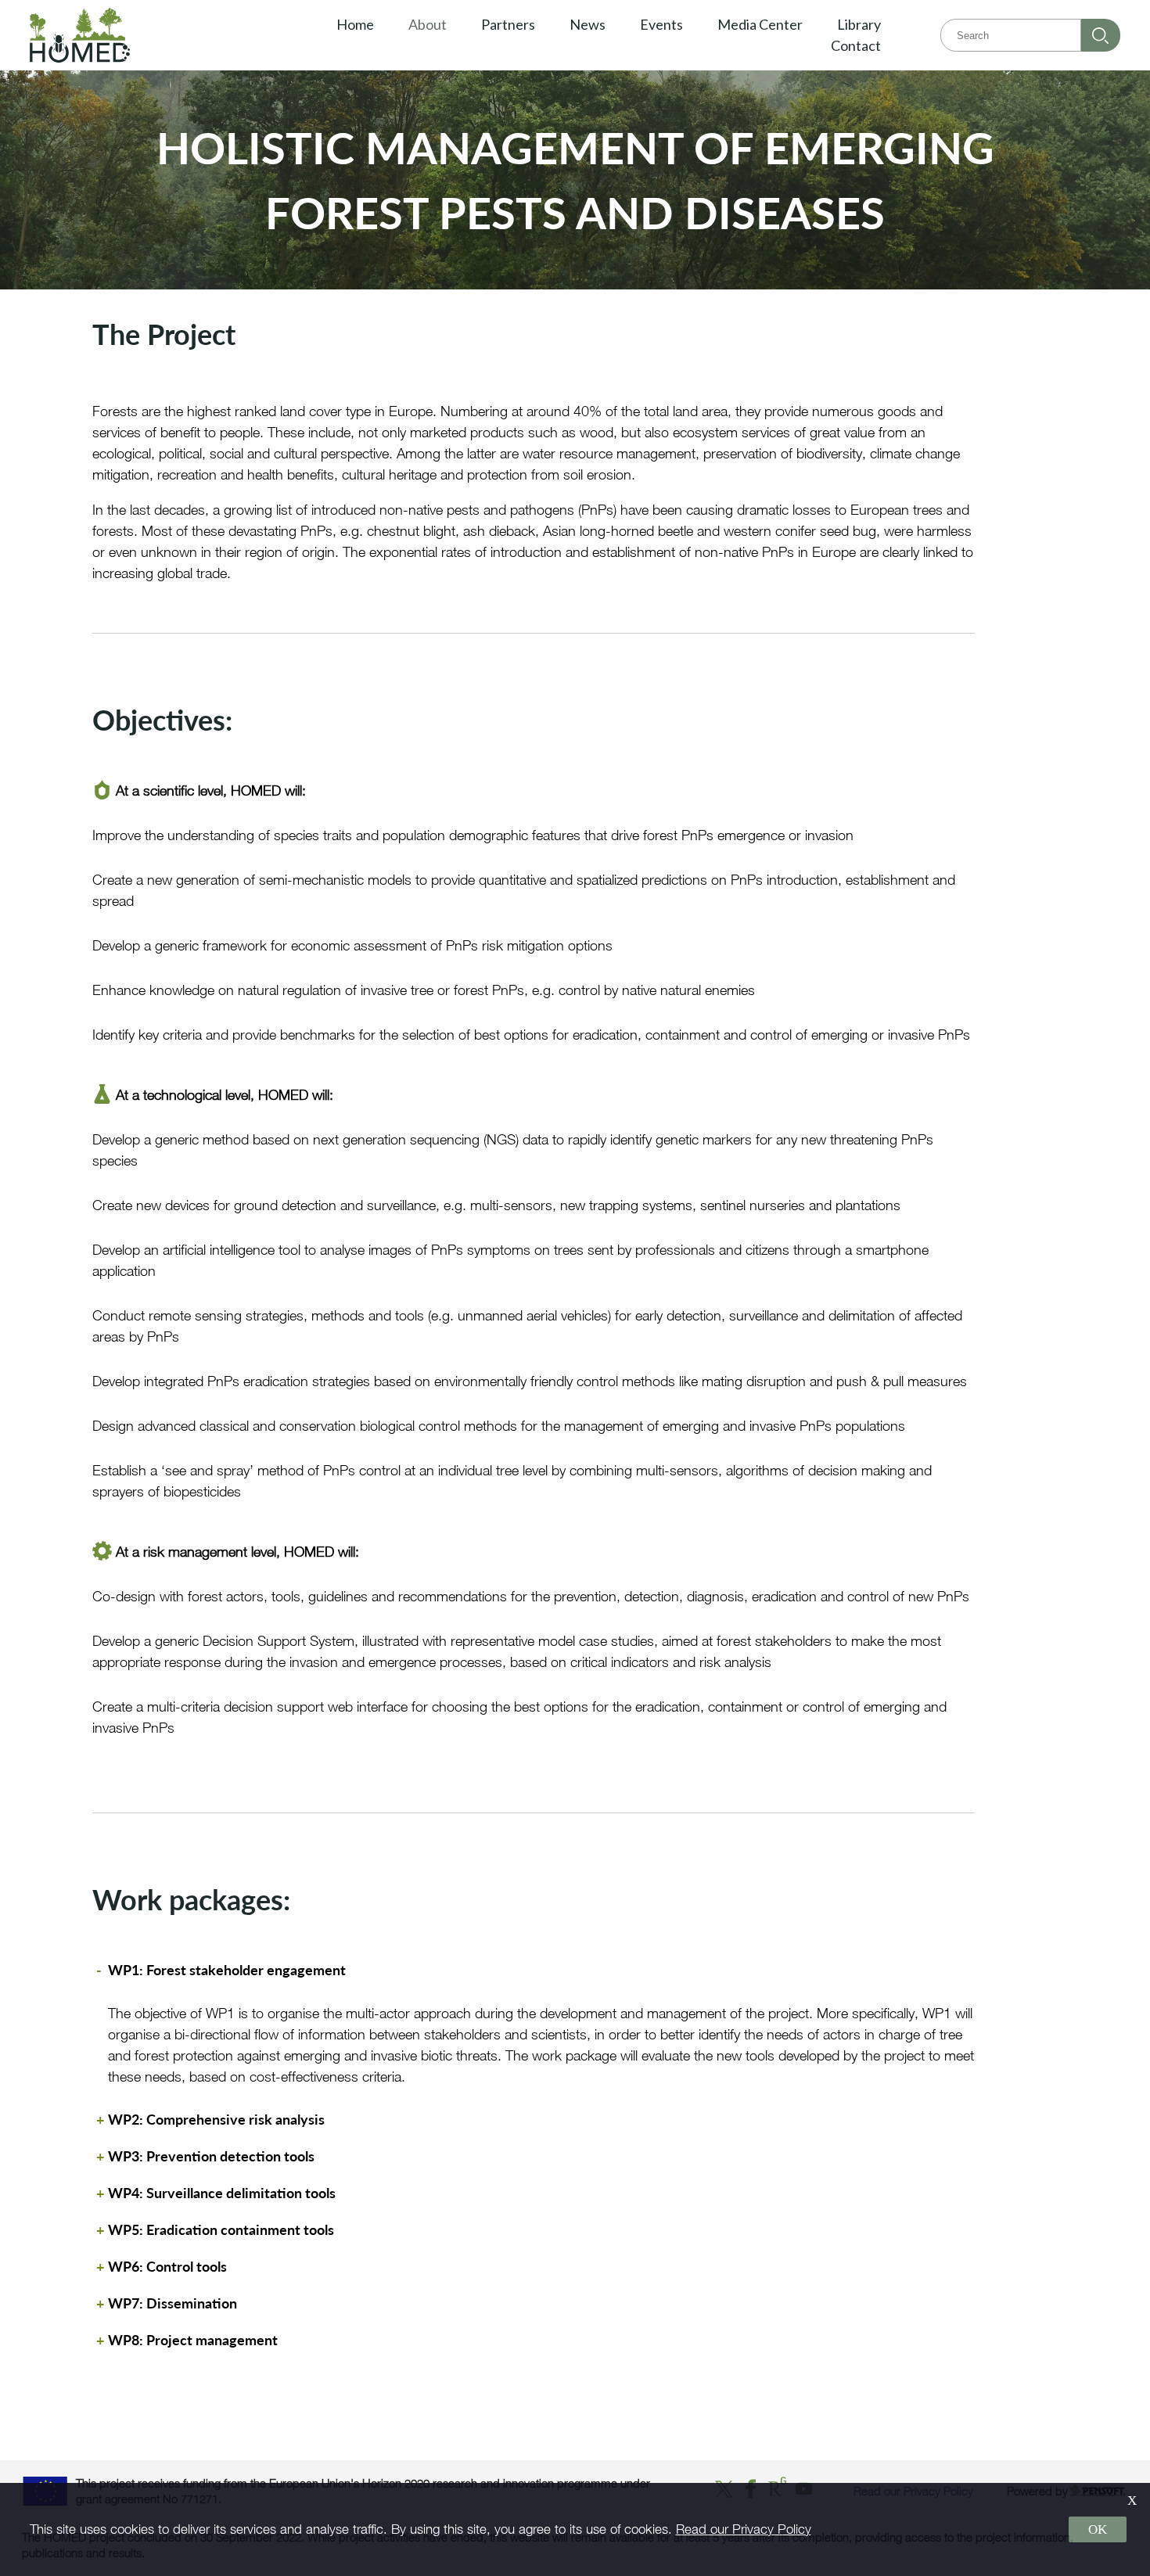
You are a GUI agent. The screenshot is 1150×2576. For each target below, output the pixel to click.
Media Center (760, 24)
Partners (508, 24)
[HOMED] (120, 35)
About (428, 24)
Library (859, 24)
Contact (856, 45)
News (588, 24)
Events (661, 24)
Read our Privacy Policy (744, 2529)
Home (355, 24)
